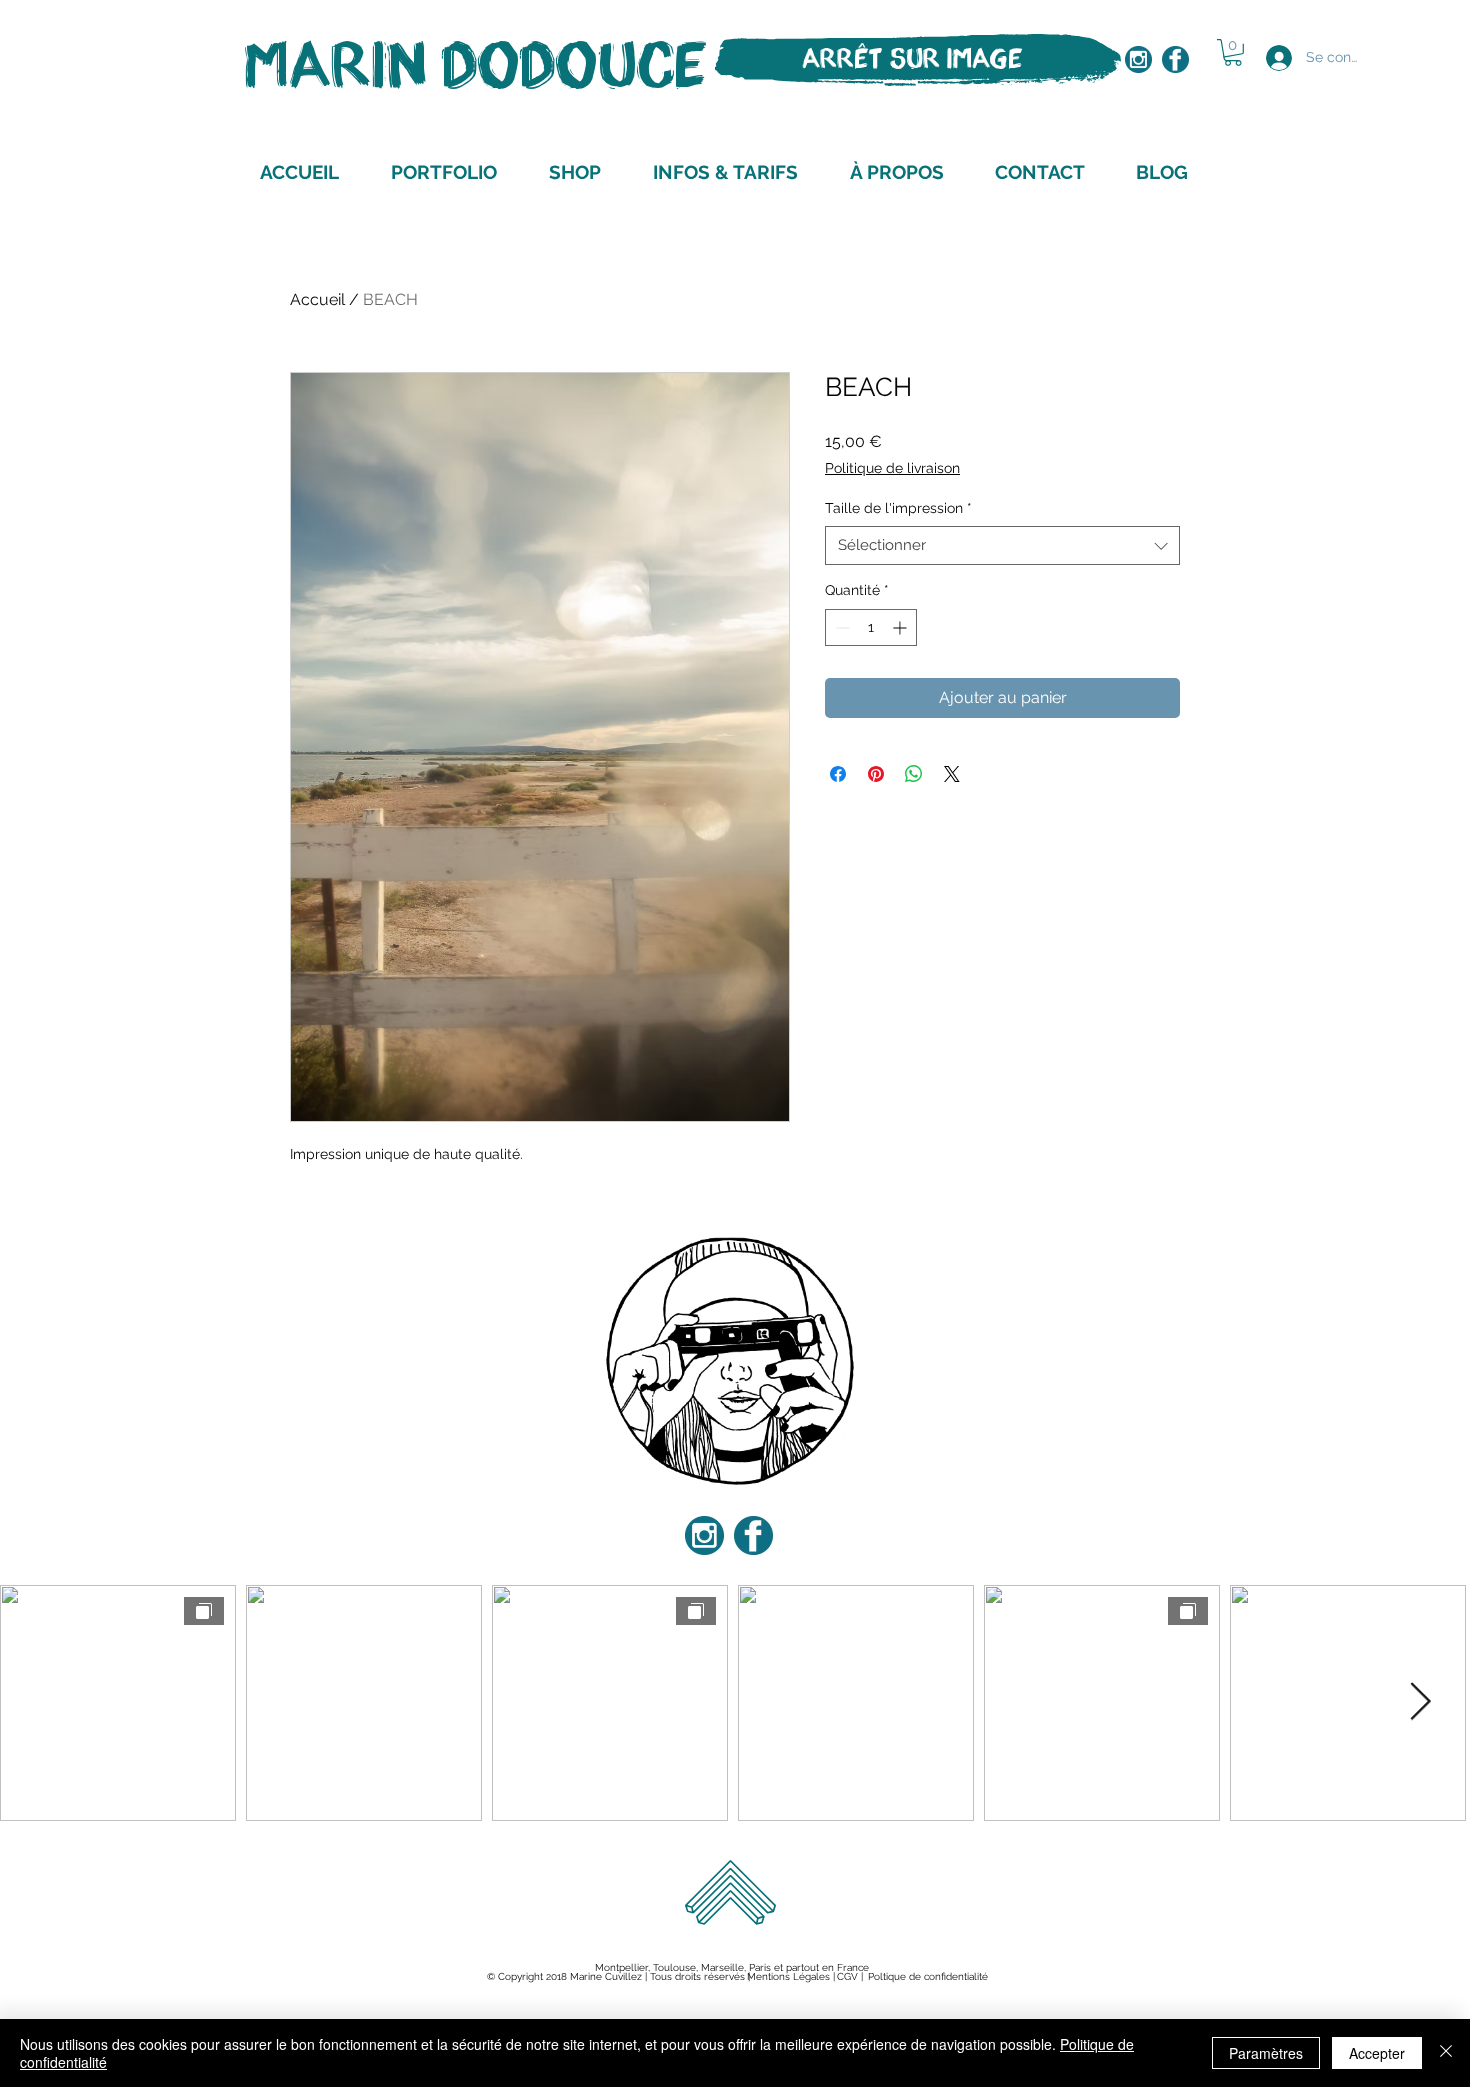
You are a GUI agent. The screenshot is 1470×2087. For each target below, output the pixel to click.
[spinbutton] (871, 627)
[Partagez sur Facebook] (838, 774)
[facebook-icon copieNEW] (1175, 59)
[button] (1233, 52)
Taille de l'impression (898, 508)
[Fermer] (1446, 2053)
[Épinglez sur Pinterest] (876, 774)
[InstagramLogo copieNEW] (1138, 59)
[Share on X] (952, 774)
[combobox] (1002, 545)
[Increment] (901, 627)
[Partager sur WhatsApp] (914, 774)
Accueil (317, 299)
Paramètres (1266, 2053)
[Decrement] (840, 627)
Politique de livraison (892, 468)
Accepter (1377, 2053)
